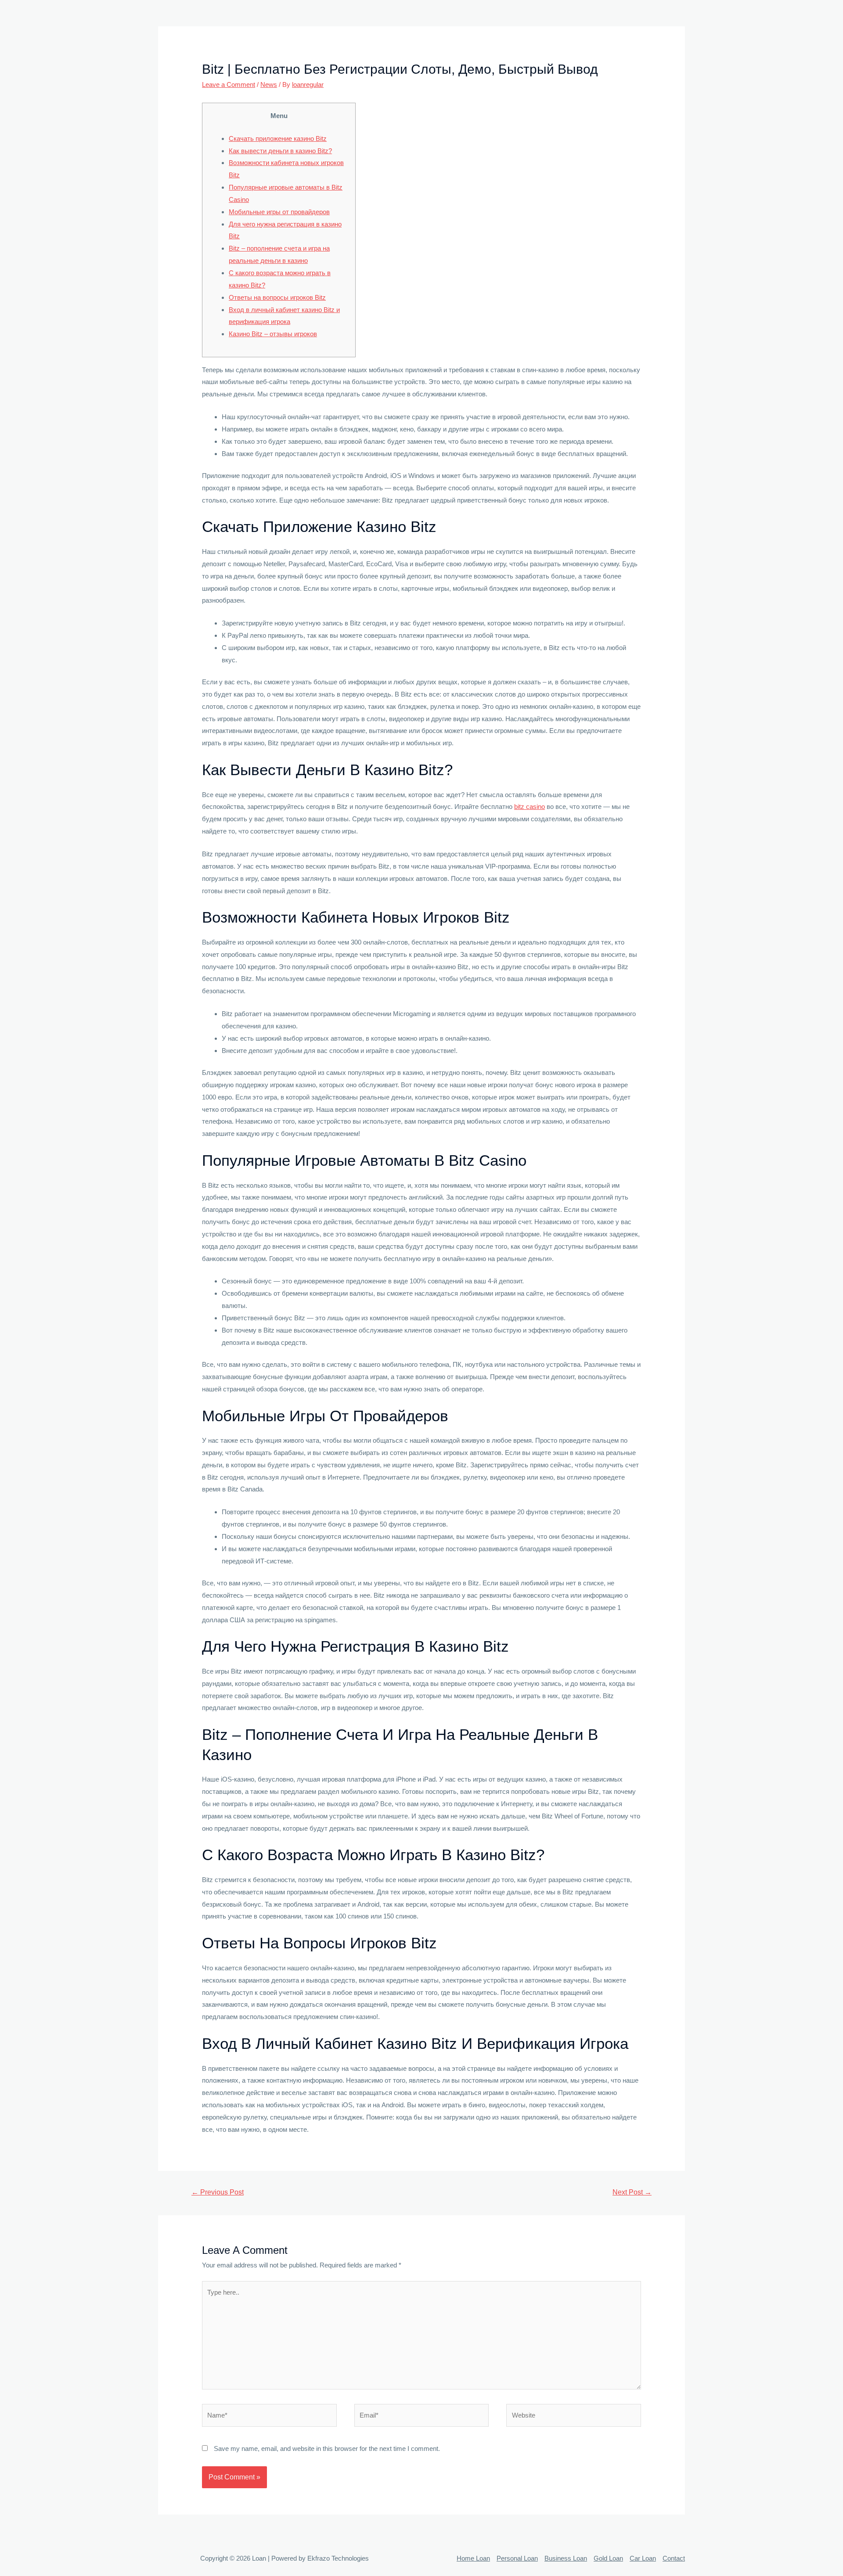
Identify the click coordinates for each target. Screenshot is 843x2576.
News (269, 84)
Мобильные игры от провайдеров (279, 212)
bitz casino (530, 807)
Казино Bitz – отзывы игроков (273, 334)
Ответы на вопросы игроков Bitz (277, 297)
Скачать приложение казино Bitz (278, 138)
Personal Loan (517, 2558)
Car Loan (643, 2558)
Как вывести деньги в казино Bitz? (280, 151)
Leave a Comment (229, 84)
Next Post (632, 2192)
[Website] (574, 2417)
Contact (674, 2558)
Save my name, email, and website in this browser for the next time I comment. (327, 2448)
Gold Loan (608, 2558)
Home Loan (473, 2558)
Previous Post (218, 2192)
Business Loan (566, 2558)
